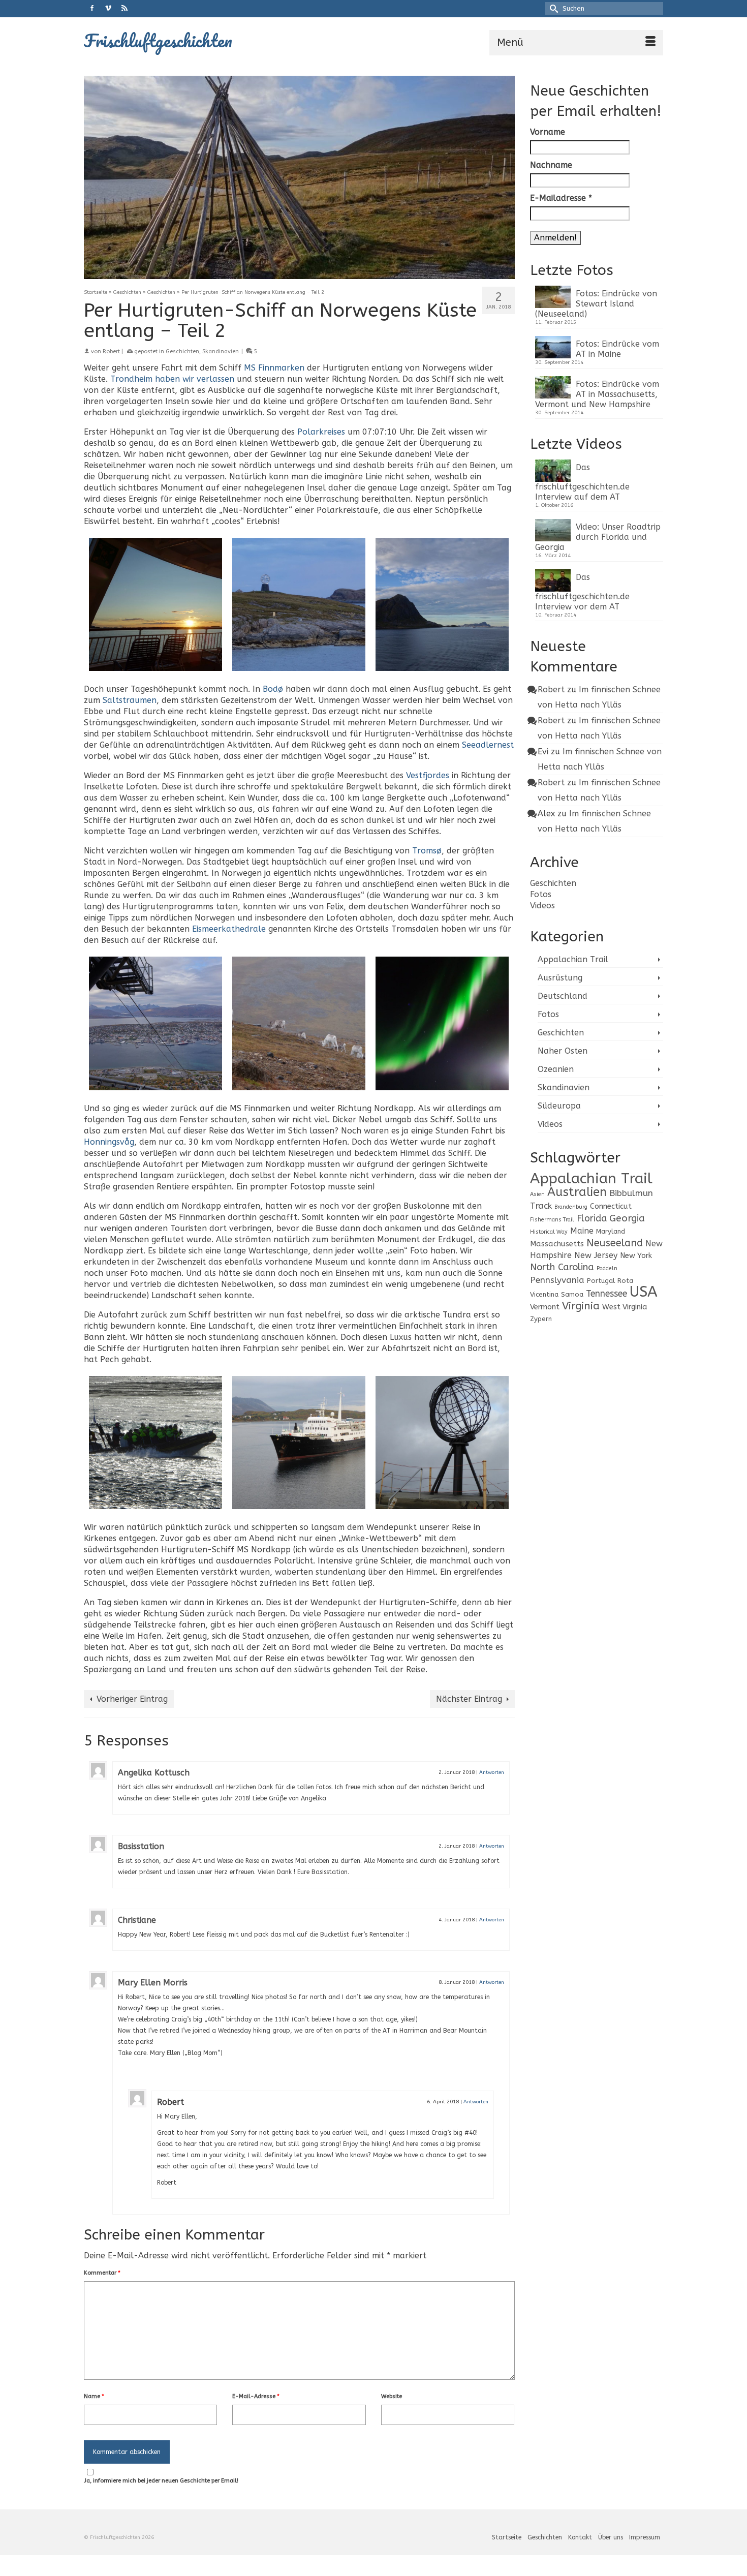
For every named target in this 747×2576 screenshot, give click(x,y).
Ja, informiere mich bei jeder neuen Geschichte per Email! (161, 2481)
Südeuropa (559, 1106)
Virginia (581, 1306)
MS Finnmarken (274, 368)
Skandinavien (221, 351)
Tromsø (427, 851)
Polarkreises (321, 432)
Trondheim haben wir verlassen (172, 379)
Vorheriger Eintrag (132, 1699)
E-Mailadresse (561, 198)
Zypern (541, 1319)
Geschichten (182, 351)
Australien (577, 1192)
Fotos (541, 894)
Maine (582, 1231)
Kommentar (102, 2273)
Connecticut (611, 1206)
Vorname (548, 132)
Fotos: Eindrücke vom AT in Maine (617, 349)
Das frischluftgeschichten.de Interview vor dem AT (582, 592)
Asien (537, 1194)
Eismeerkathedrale (229, 929)
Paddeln (607, 1268)
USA (644, 1292)
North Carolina (562, 1267)
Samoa (572, 1294)
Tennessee (606, 1294)
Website (392, 2396)
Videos (542, 906)
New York (636, 1256)
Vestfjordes (428, 775)
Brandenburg (571, 1207)
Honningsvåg (109, 1142)
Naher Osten (563, 1051)
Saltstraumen (130, 700)
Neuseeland (615, 1243)
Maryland (611, 1231)
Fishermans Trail (552, 1220)
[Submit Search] (552, 8)
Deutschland (563, 996)
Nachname (551, 165)
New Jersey (596, 1255)
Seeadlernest (488, 745)
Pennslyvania (557, 1280)
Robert (111, 351)
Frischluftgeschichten (158, 40)
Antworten (492, 1772)
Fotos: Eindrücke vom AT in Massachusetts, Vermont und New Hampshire (597, 394)
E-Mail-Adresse (256, 2396)
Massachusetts (557, 1244)
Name (94, 2396)
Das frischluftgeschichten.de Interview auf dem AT (582, 482)
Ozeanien (556, 1069)
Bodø (273, 689)
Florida (592, 1219)
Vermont (545, 1307)
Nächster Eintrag (469, 1699)
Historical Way (549, 1232)
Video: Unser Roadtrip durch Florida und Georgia (598, 537)
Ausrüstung (560, 978)
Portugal (601, 1281)
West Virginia (625, 1307)
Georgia (627, 1218)
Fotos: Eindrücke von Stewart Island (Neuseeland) (596, 304)
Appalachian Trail (573, 959)
